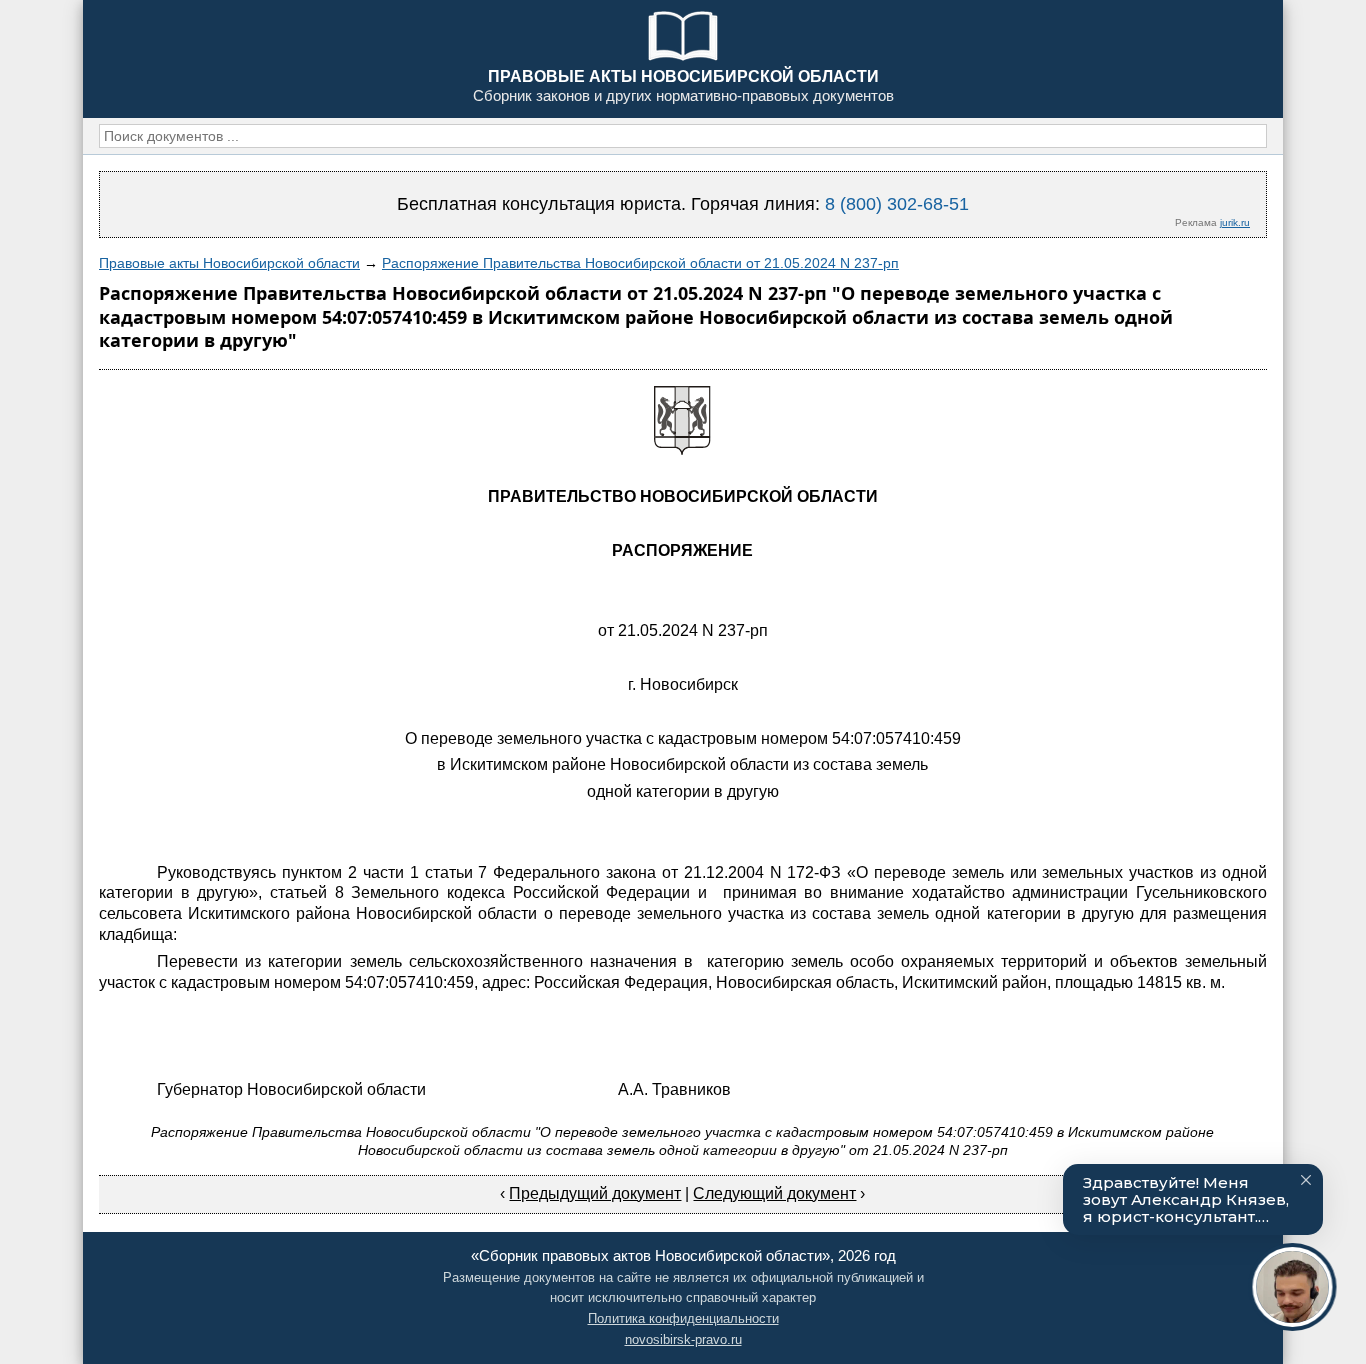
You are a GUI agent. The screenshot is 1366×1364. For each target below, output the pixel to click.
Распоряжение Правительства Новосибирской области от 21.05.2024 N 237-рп (640, 263)
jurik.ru (1235, 222)
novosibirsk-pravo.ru (683, 1339)
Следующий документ (774, 1193)
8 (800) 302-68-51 (897, 204)
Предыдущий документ (595, 1193)
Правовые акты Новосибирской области (229, 263)
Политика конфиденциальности (683, 1318)
